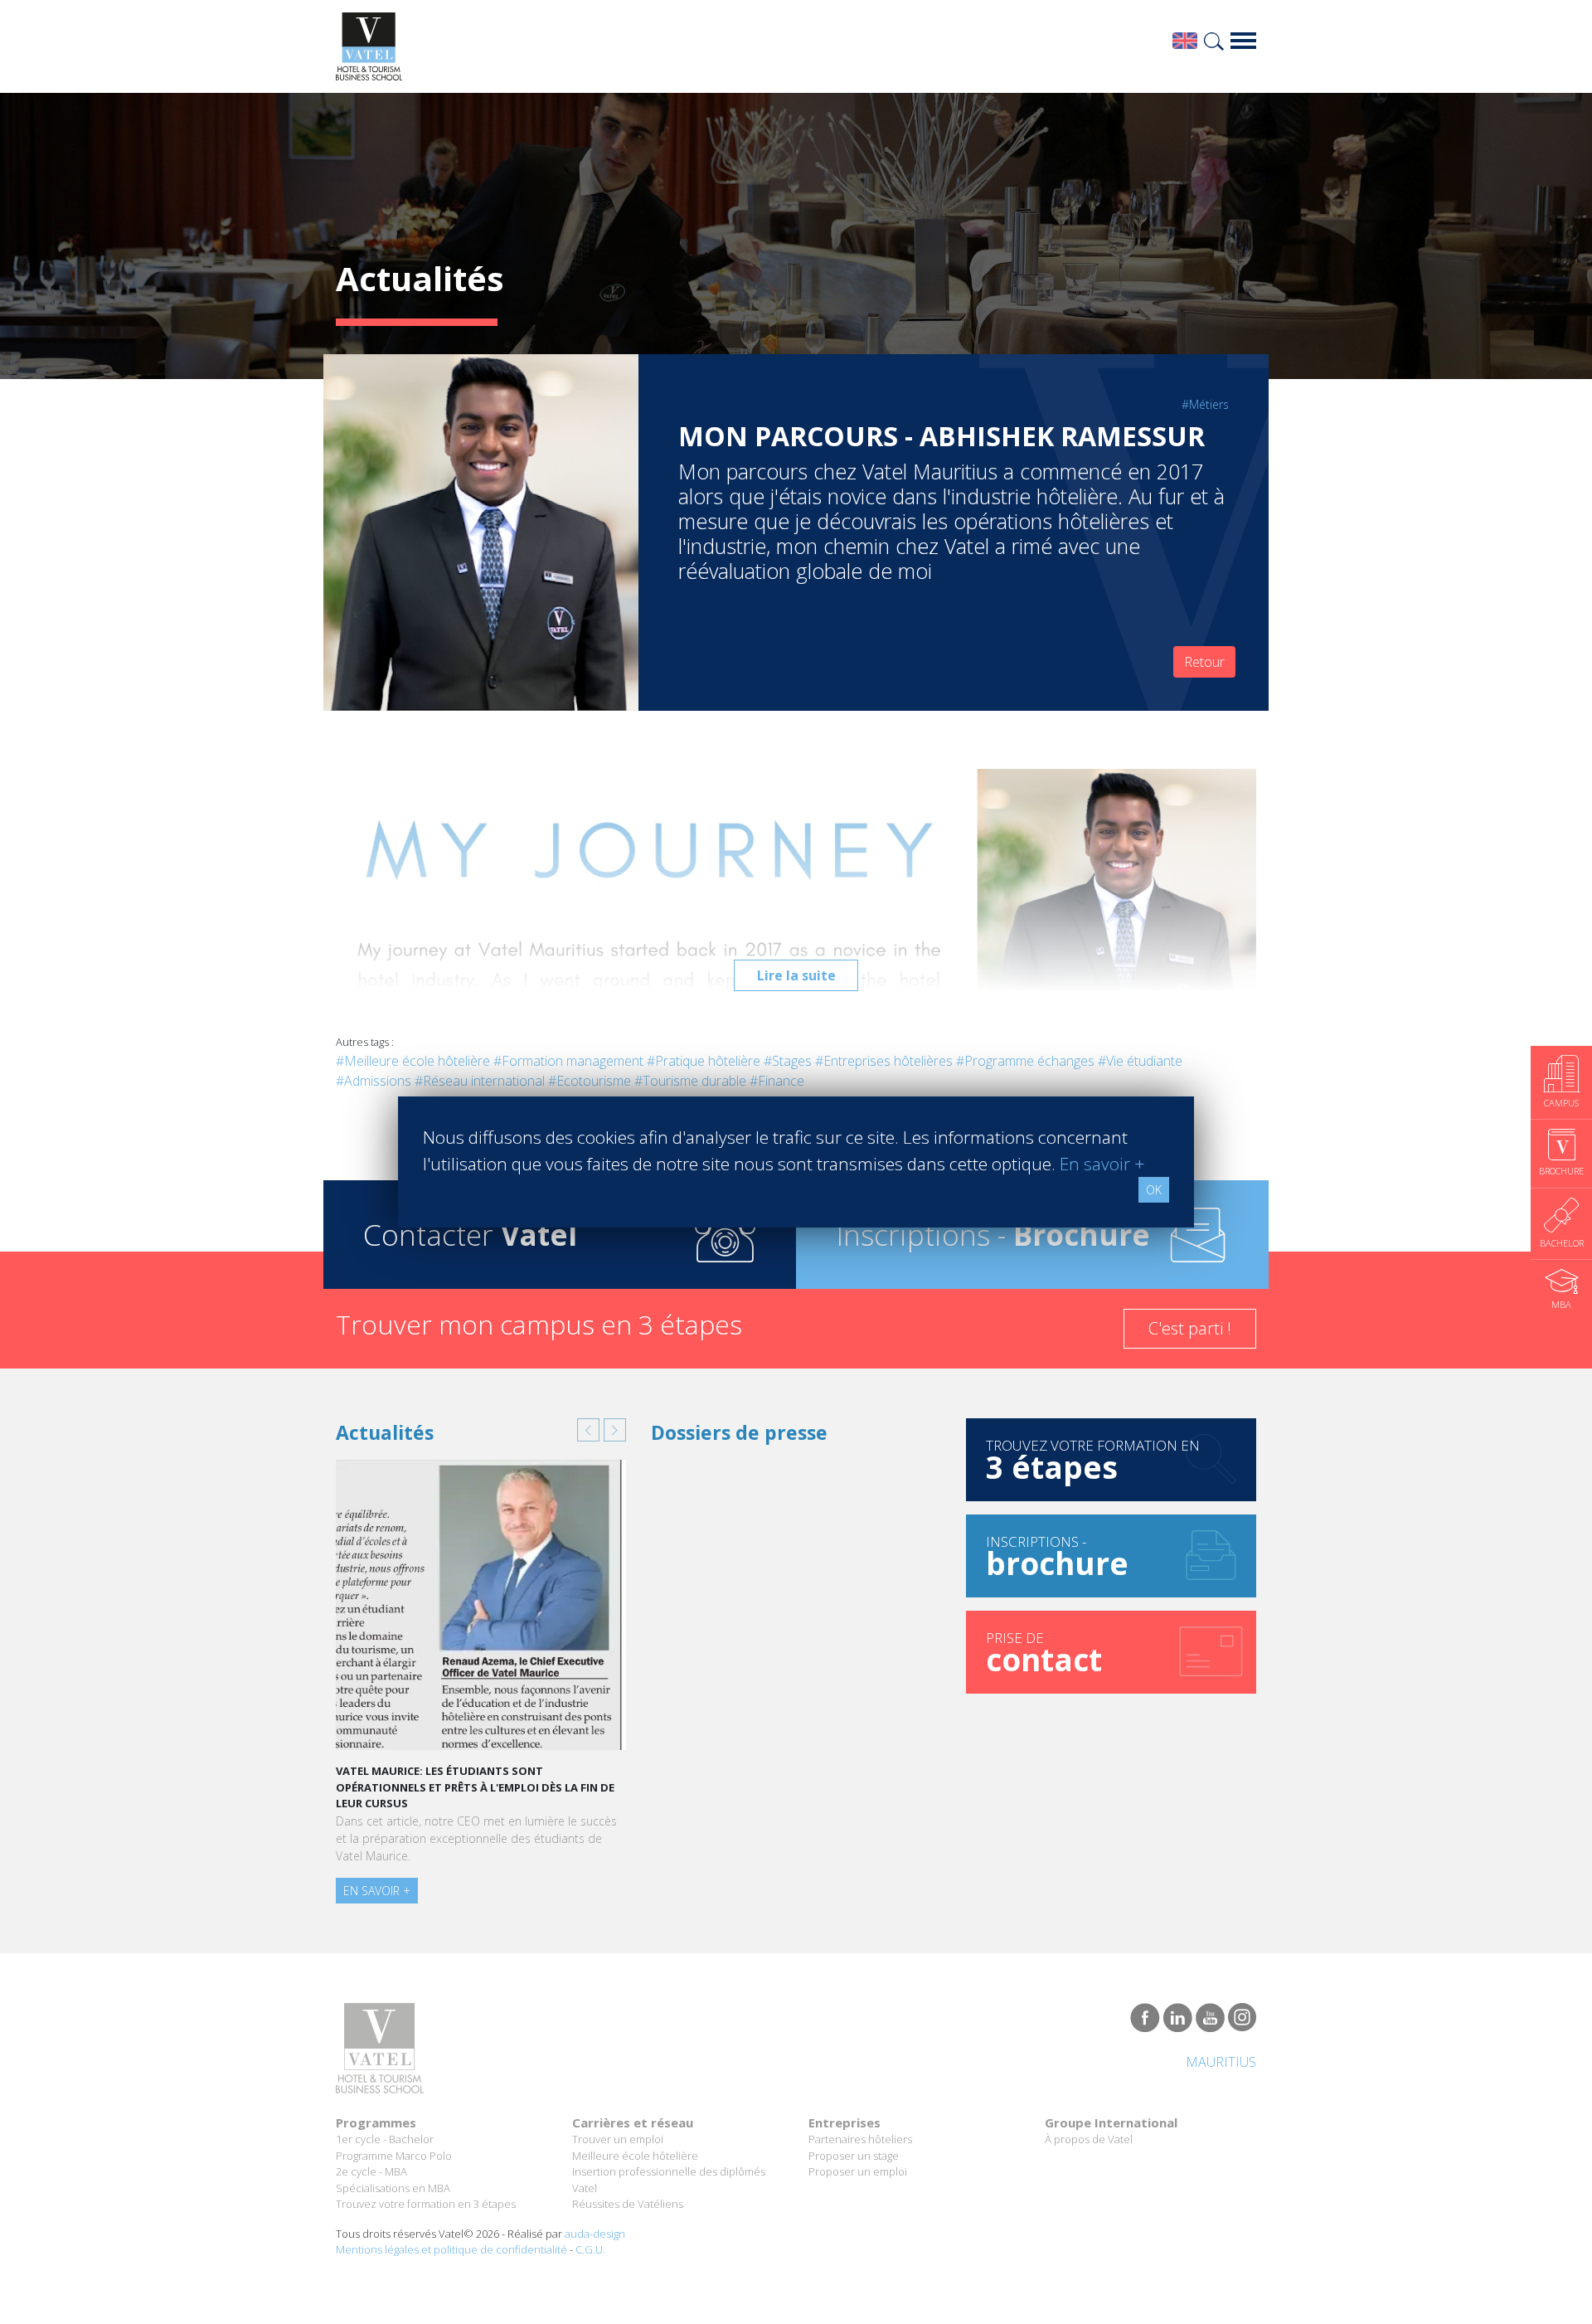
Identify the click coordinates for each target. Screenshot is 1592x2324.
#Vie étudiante (1140, 1061)
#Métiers (1205, 404)
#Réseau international (480, 1081)
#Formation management (568, 1061)
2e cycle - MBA (371, 2171)
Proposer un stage (854, 2156)
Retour (1204, 662)
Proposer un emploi (858, 2171)
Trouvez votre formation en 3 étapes (426, 2204)
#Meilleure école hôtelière (413, 1061)
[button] (588, 1430)
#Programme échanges (1025, 1061)
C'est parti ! (1190, 1328)
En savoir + (377, 1891)
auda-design (595, 2234)
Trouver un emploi (618, 2139)
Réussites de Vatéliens (628, 2204)
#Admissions (374, 1081)
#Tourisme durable (690, 1081)
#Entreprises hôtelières (884, 1061)
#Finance (777, 1081)
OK (1154, 1190)
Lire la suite (796, 975)
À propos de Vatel (1089, 2139)
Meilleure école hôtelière (635, 2156)
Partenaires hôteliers (860, 2139)
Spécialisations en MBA (393, 2188)
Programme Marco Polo (394, 2156)
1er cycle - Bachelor (385, 2139)
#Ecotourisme (590, 1081)
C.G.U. (590, 2249)
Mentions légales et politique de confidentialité (451, 2249)
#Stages (788, 1061)
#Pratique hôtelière (704, 1061)
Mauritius (1221, 2062)
